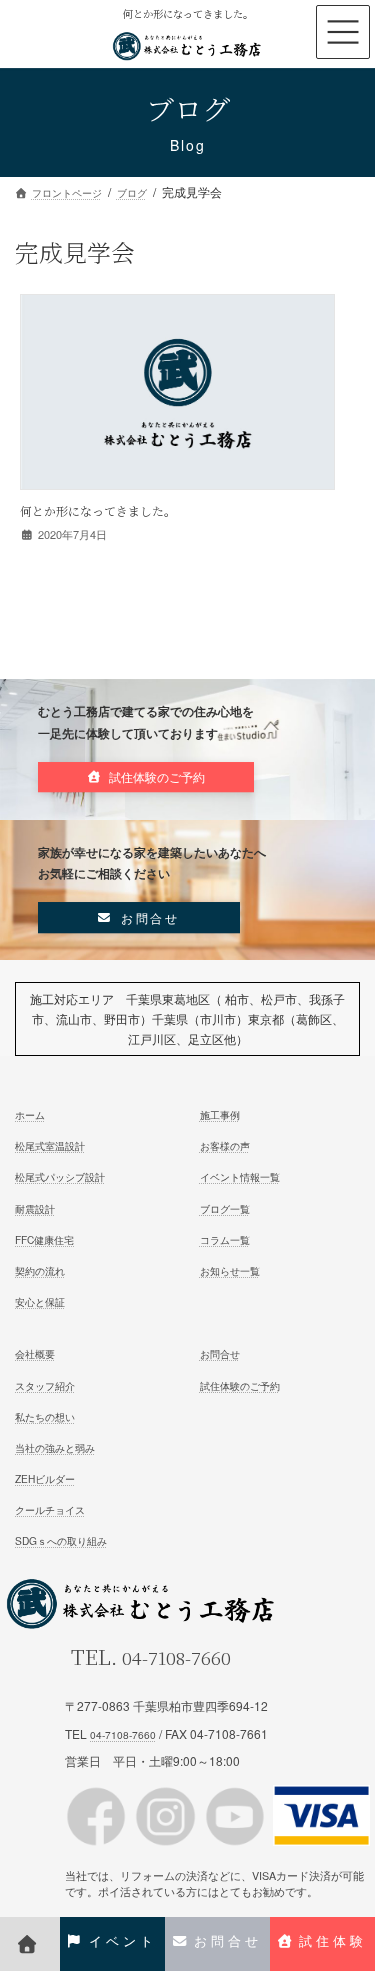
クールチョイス (50, 1509)
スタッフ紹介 (45, 1385)
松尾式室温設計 (50, 1145)
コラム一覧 (225, 1239)
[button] (146, 777)
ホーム (30, 1114)
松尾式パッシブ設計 (60, 1177)
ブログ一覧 (225, 1208)
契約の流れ (40, 1270)
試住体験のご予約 (240, 1385)
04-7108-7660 (176, 1657)
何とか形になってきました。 (98, 510)
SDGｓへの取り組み (61, 1541)
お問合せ (220, 1354)
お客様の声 (225, 1145)
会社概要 (35, 1354)
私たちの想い (45, 1416)
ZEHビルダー (45, 1478)
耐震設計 (35, 1208)
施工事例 (220, 1114)
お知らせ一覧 (230, 1270)
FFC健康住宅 (44, 1239)
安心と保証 (40, 1301)
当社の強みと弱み (55, 1447)
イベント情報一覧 (240, 1177)
